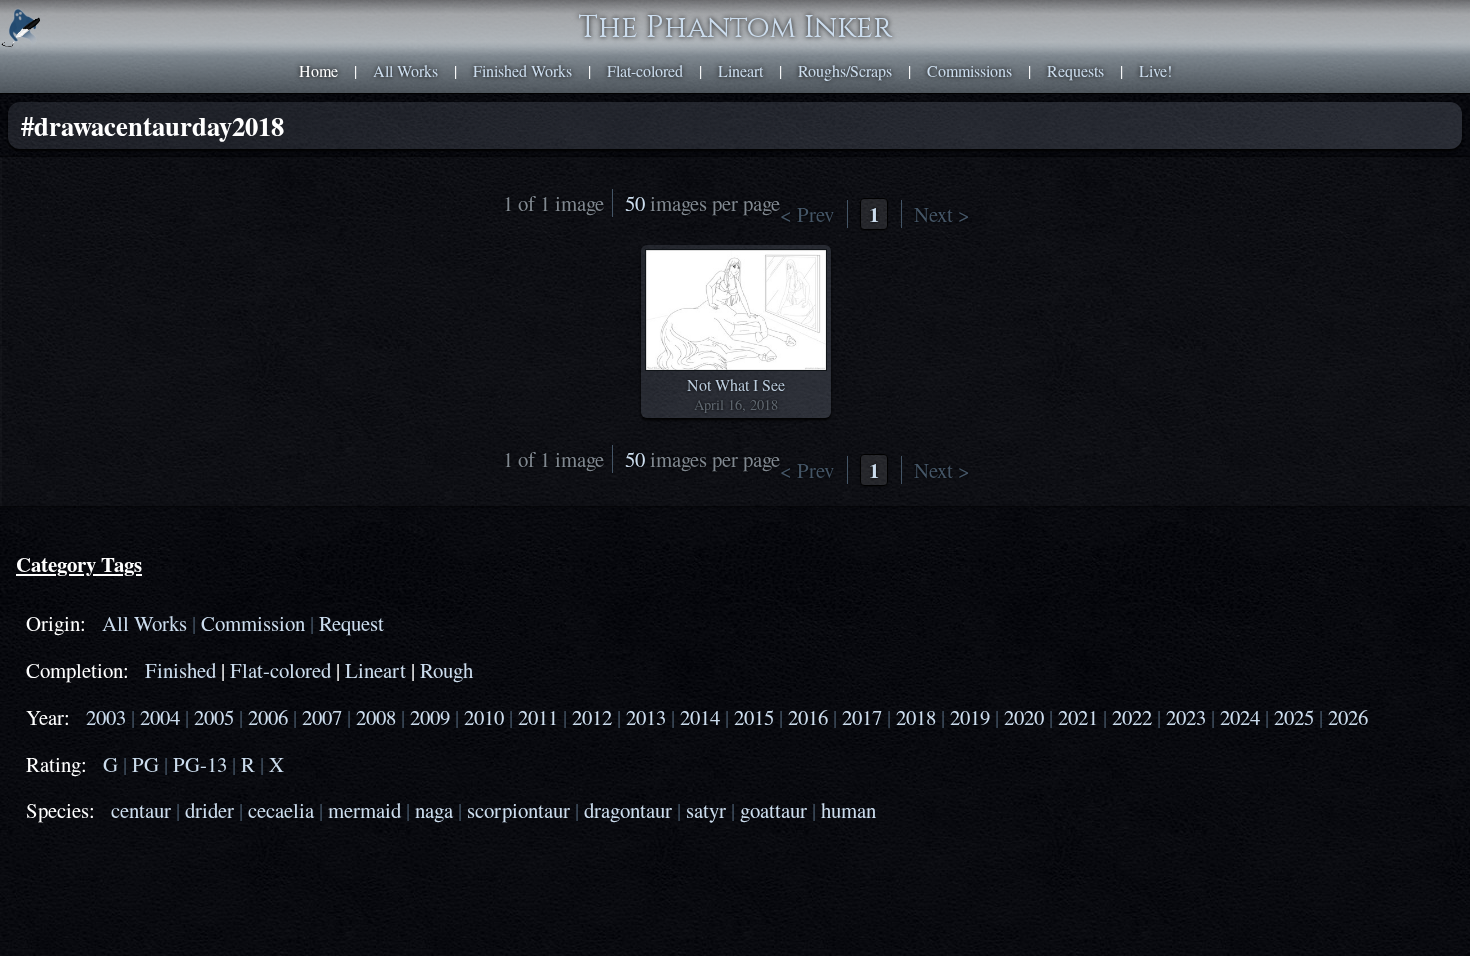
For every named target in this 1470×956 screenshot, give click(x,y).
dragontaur (628, 810)
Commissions (969, 70)
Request (351, 623)
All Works (405, 70)
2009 (430, 717)
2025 (1294, 717)
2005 (214, 717)
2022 (1132, 717)
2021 (1078, 717)
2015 (754, 717)
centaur (141, 810)
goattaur (773, 810)
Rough (446, 670)
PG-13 (200, 764)
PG (145, 764)
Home (318, 70)
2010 (484, 717)
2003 (106, 717)
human (848, 810)
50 (635, 203)
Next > (942, 214)
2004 (160, 717)
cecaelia (281, 810)
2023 (1186, 717)
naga (434, 810)
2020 (1024, 717)
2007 (322, 717)
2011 (538, 717)
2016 (808, 717)
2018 (916, 717)
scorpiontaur (518, 810)
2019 (970, 717)
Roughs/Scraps (845, 70)
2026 (1348, 717)
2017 (862, 717)
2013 (646, 717)
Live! (1155, 70)
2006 (268, 717)
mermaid (364, 810)
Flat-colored (645, 70)
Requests (1075, 70)
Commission (253, 623)
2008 (376, 717)
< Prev (807, 214)
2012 (592, 717)
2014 (700, 717)
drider (209, 810)
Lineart (740, 70)
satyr (706, 810)
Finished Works (522, 70)
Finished (180, 670)
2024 (1240, 717)
